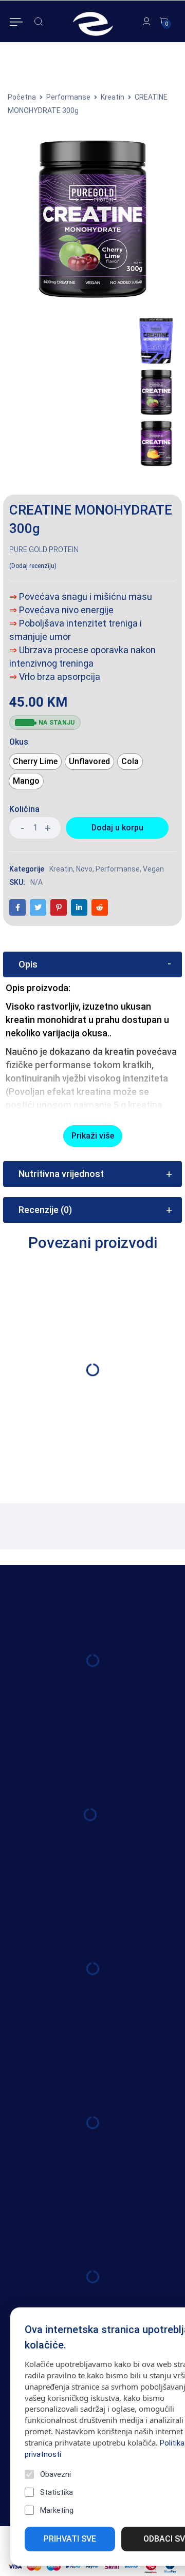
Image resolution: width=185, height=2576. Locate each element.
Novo (84, 869)
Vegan (153, 869)
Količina (24, 809)
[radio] (35, 762)
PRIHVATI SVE (70, 2539)
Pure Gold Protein (44, 550)
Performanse (68, 97)
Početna (22, 97)
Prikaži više (93, 1136)
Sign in (147, 22)
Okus (19, 742)
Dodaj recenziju (33, 566)
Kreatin (113, 97)
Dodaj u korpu (117, 828)
